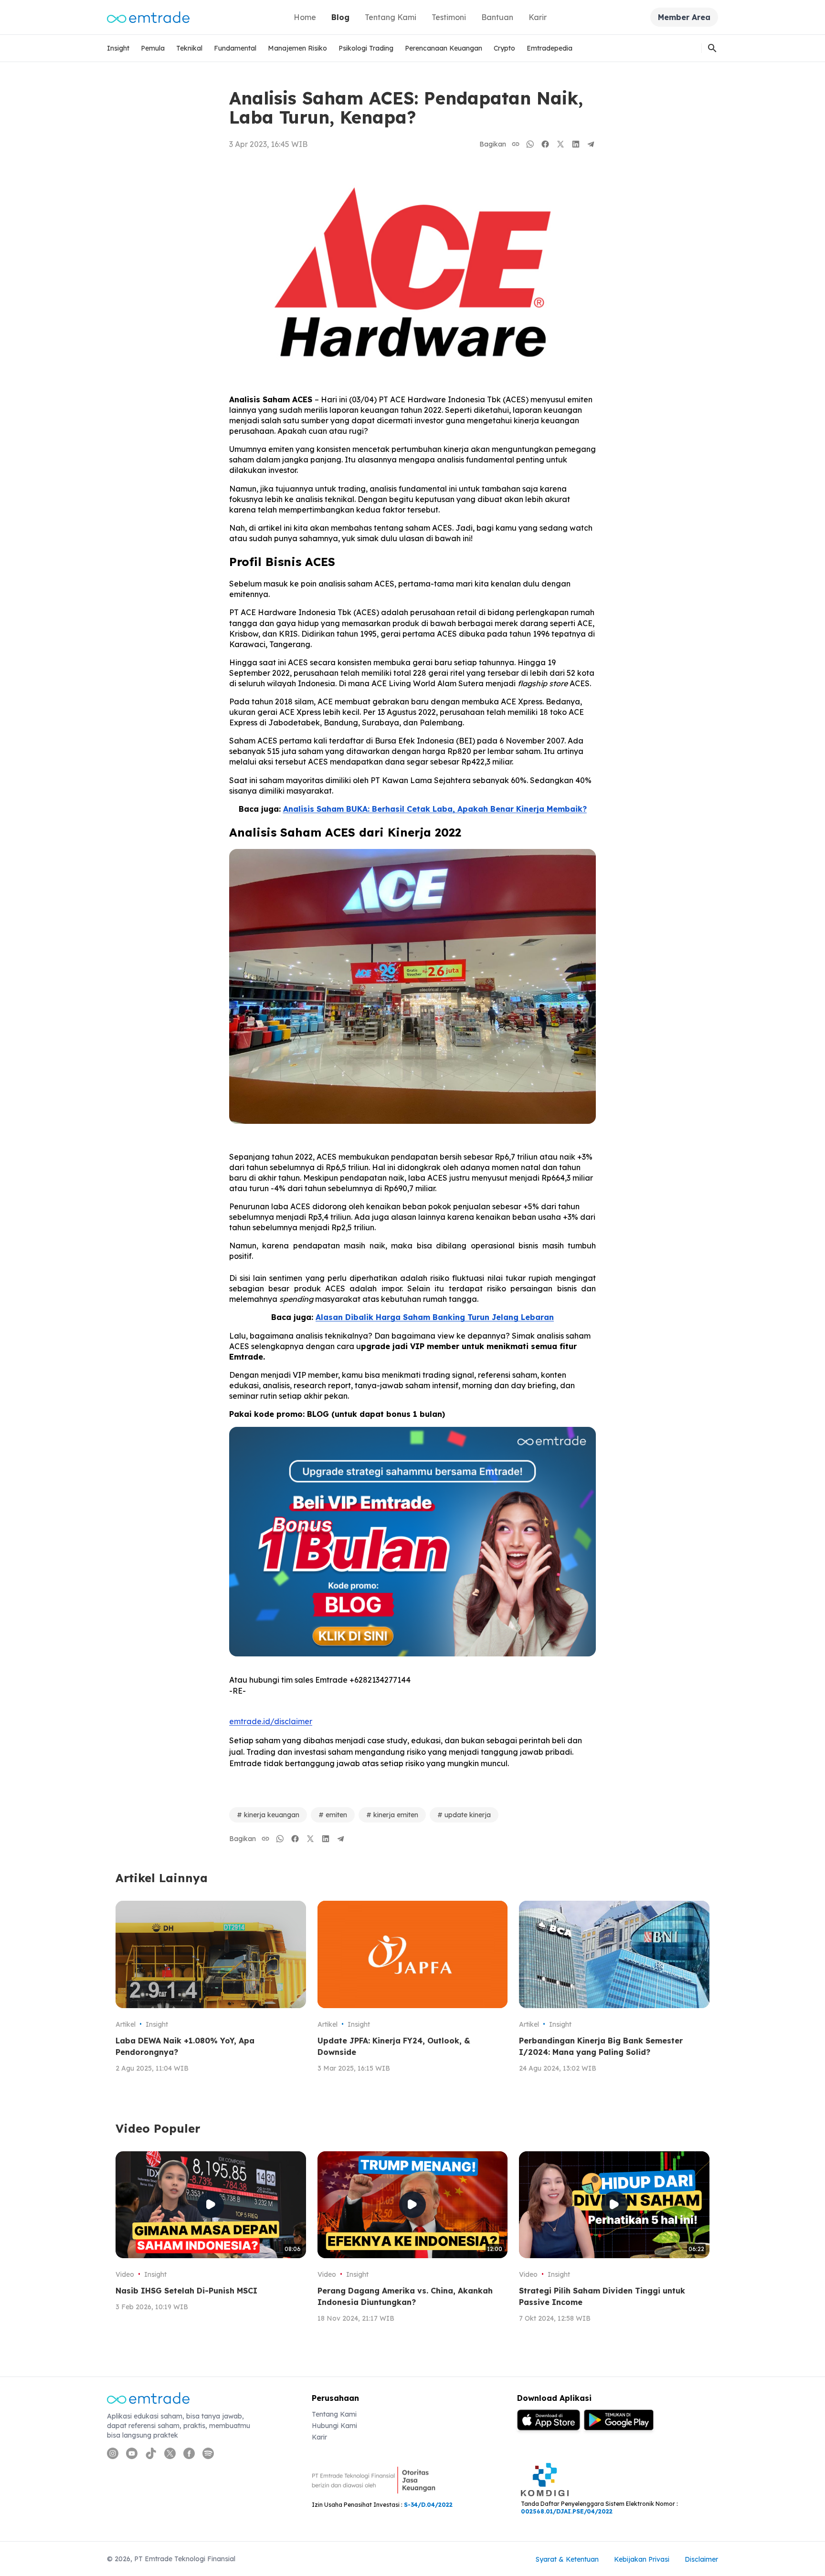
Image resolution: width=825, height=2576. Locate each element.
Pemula (153, 48)
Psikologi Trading (366, 48)
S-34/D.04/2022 (428, 2505)
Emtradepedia (550, 48)
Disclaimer (701, 2559)
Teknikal (189, 48)
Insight (118, 48)
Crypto (504, 48)
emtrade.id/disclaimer (271, 1721)
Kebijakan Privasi (642, 2559)
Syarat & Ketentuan (567, 2559)
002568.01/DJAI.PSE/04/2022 (567, 2511)
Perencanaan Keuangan (444, 48)
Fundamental (235, 48)
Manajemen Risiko (297, 48)
